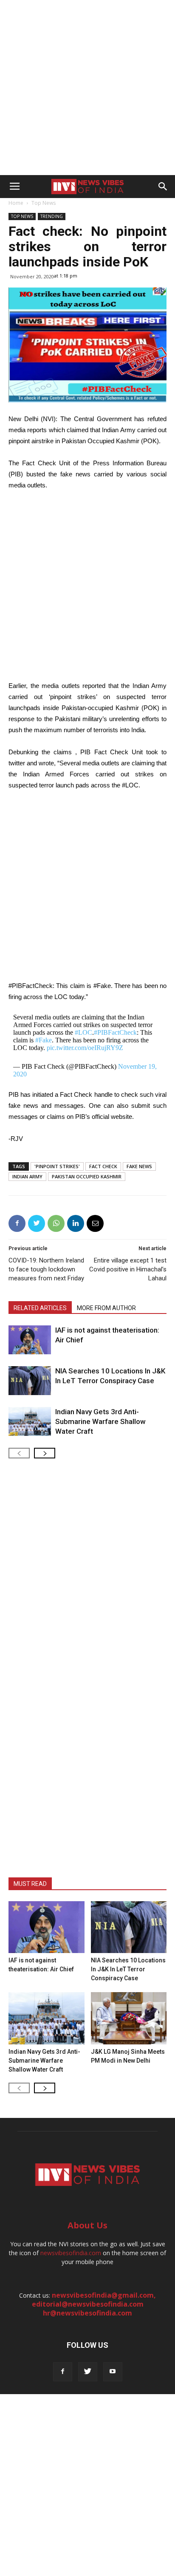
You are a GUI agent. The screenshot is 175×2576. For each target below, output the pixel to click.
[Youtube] (113, 2372)
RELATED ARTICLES (40, 1308)
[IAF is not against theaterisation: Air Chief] (30, 1340)
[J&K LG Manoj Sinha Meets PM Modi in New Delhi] (129, 2018)
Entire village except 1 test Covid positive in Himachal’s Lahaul (128, 1269)
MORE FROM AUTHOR (106, 1308)
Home (16, 203)
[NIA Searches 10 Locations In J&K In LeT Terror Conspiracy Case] (30, 1381)
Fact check (103, 1166)
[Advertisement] (87, 88)
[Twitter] (88, 2372)
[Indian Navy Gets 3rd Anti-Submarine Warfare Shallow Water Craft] (30, 1422)
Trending (52, 216)
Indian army (27, 1176)
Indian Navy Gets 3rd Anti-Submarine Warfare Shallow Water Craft (100, 1421)
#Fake (44, 1040)
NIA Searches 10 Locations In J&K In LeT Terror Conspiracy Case (128, 1969)
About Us (87, 2225)
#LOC (83, 1032)
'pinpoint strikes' (57, 1166)
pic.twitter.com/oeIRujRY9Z (85, 1048)
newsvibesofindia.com (71, 2253)
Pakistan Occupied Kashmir (87, 1176)
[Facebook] (63, 2372)
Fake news (139, 1166)
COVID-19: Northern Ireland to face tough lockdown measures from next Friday (46, 1269)
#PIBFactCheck (115, 1032)
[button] (163, 187)
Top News (44, 203)
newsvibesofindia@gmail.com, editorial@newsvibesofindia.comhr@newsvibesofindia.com (94, 2304)
